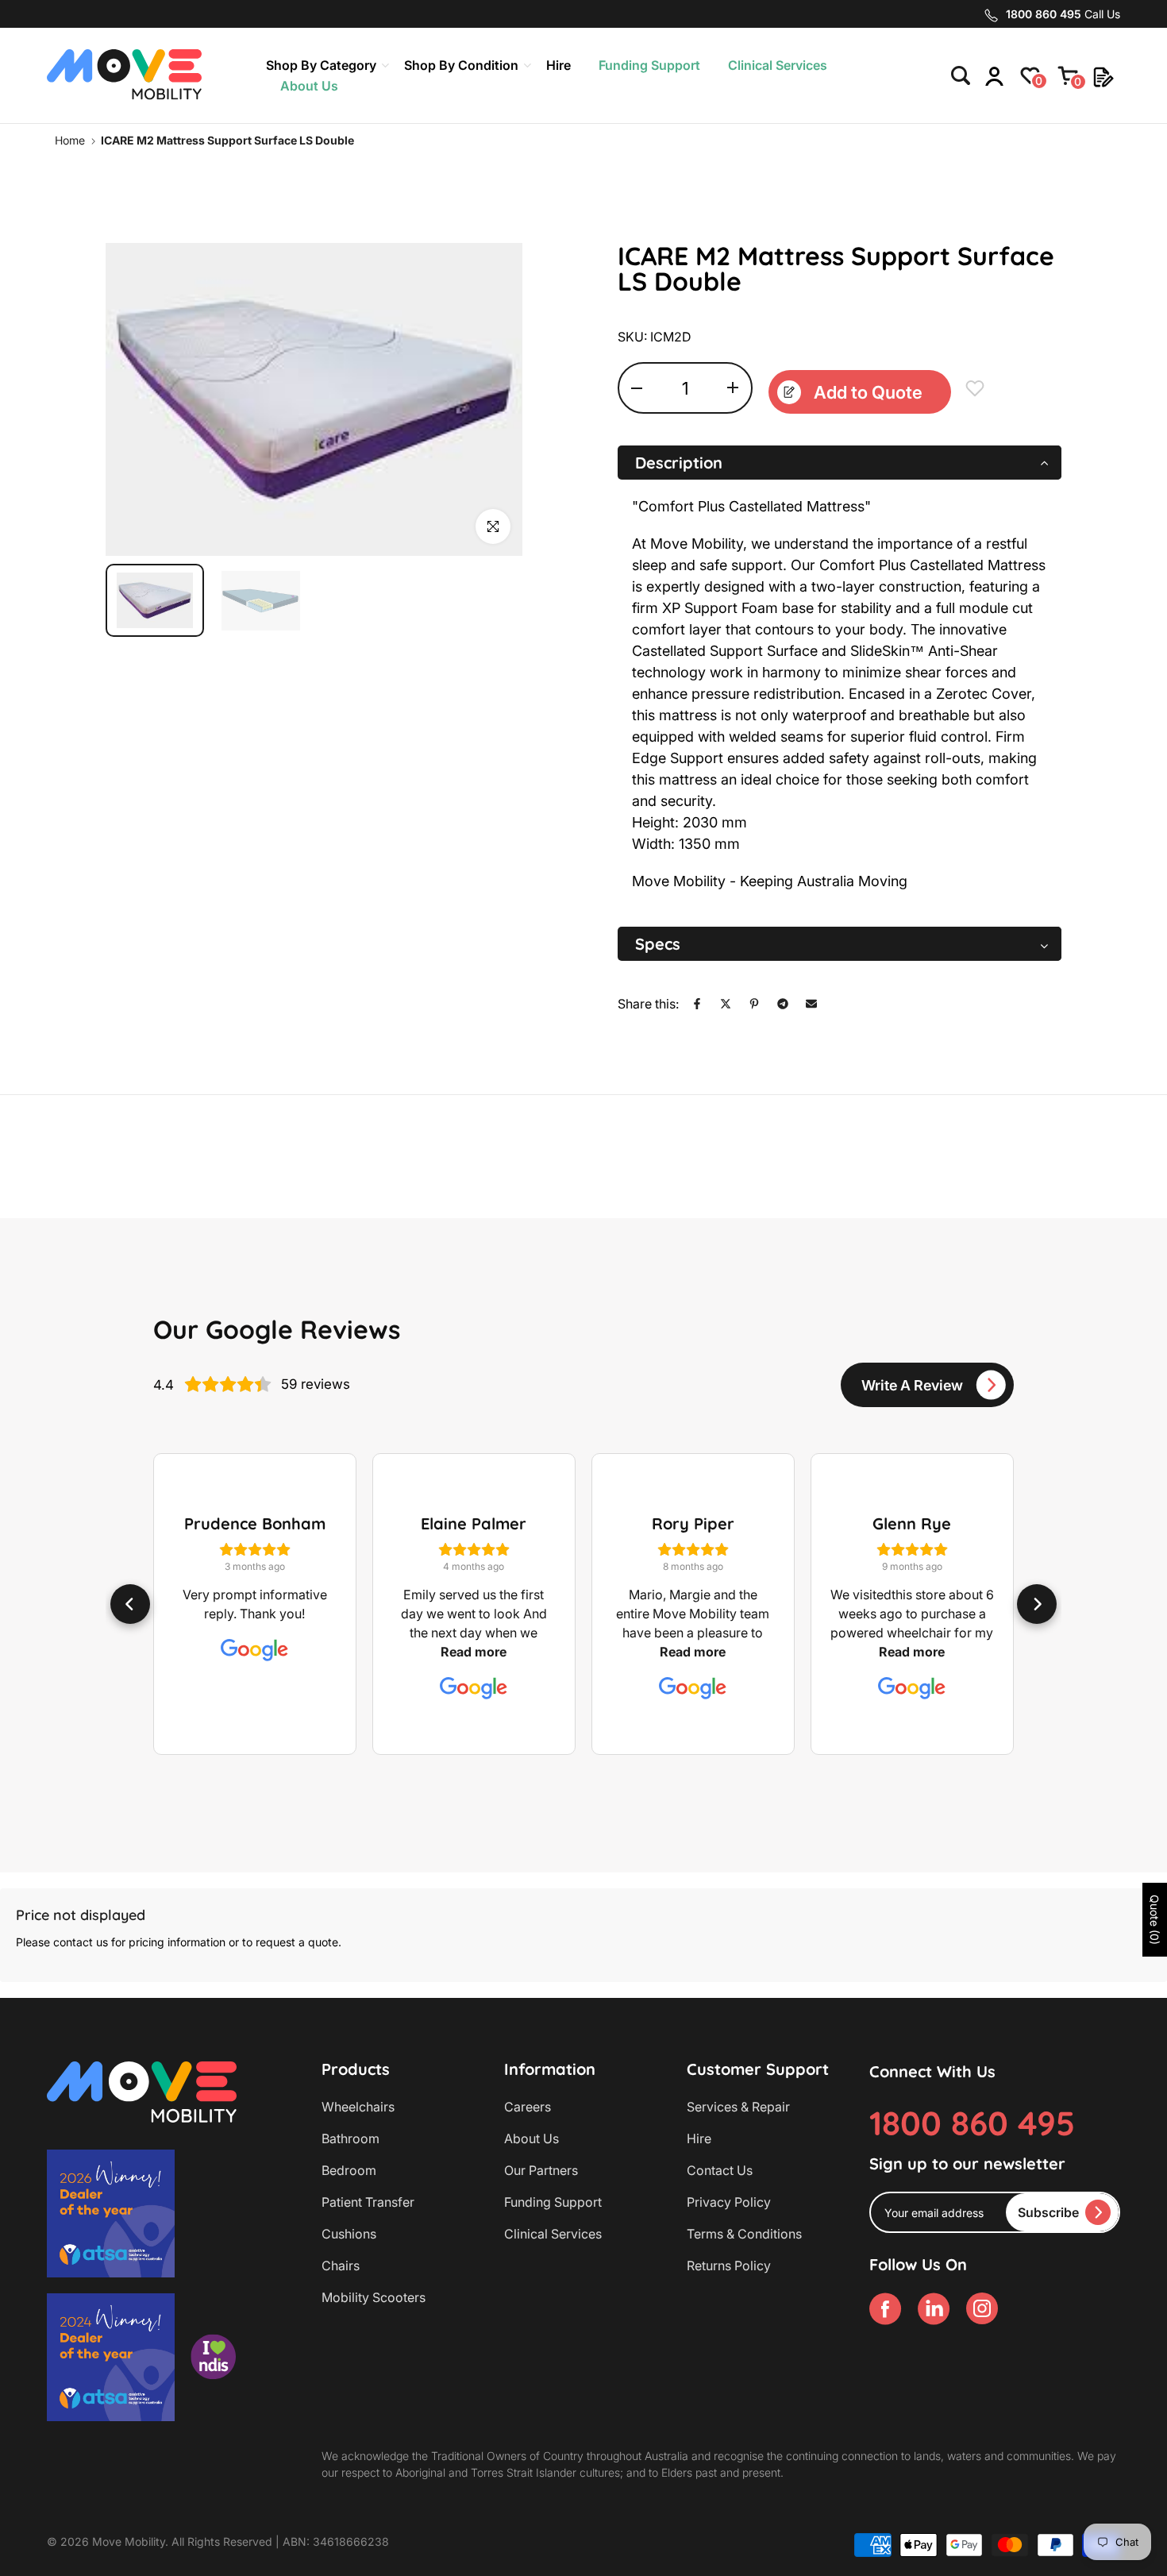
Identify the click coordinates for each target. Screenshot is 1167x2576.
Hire (558, 65)
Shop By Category (321, 65)
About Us (309, 86)
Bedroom (349, 2170)
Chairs (341, 2266)
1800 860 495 (972, 2123)
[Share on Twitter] (726, 1004)
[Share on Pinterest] (754, 1004)
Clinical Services (778, 65)
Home (70, 140)
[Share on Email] (811, 1004)
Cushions (349, 2234)
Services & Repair (738, 2107)
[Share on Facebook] (697, 1004)
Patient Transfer (368, 2202)
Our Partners (541, 2170)
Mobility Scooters (374, 2297)
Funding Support (649, 65)
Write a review (912, 1385)
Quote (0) (1155, 1920)
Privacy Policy (729, 2202)
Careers (528, 2107)
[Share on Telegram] (783, 1004)
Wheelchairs (358, 2107)
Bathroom (350, 2138)
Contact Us (720, 2170)
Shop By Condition (461, 65)
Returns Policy (729, 2266)
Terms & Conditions (744, 2234)
